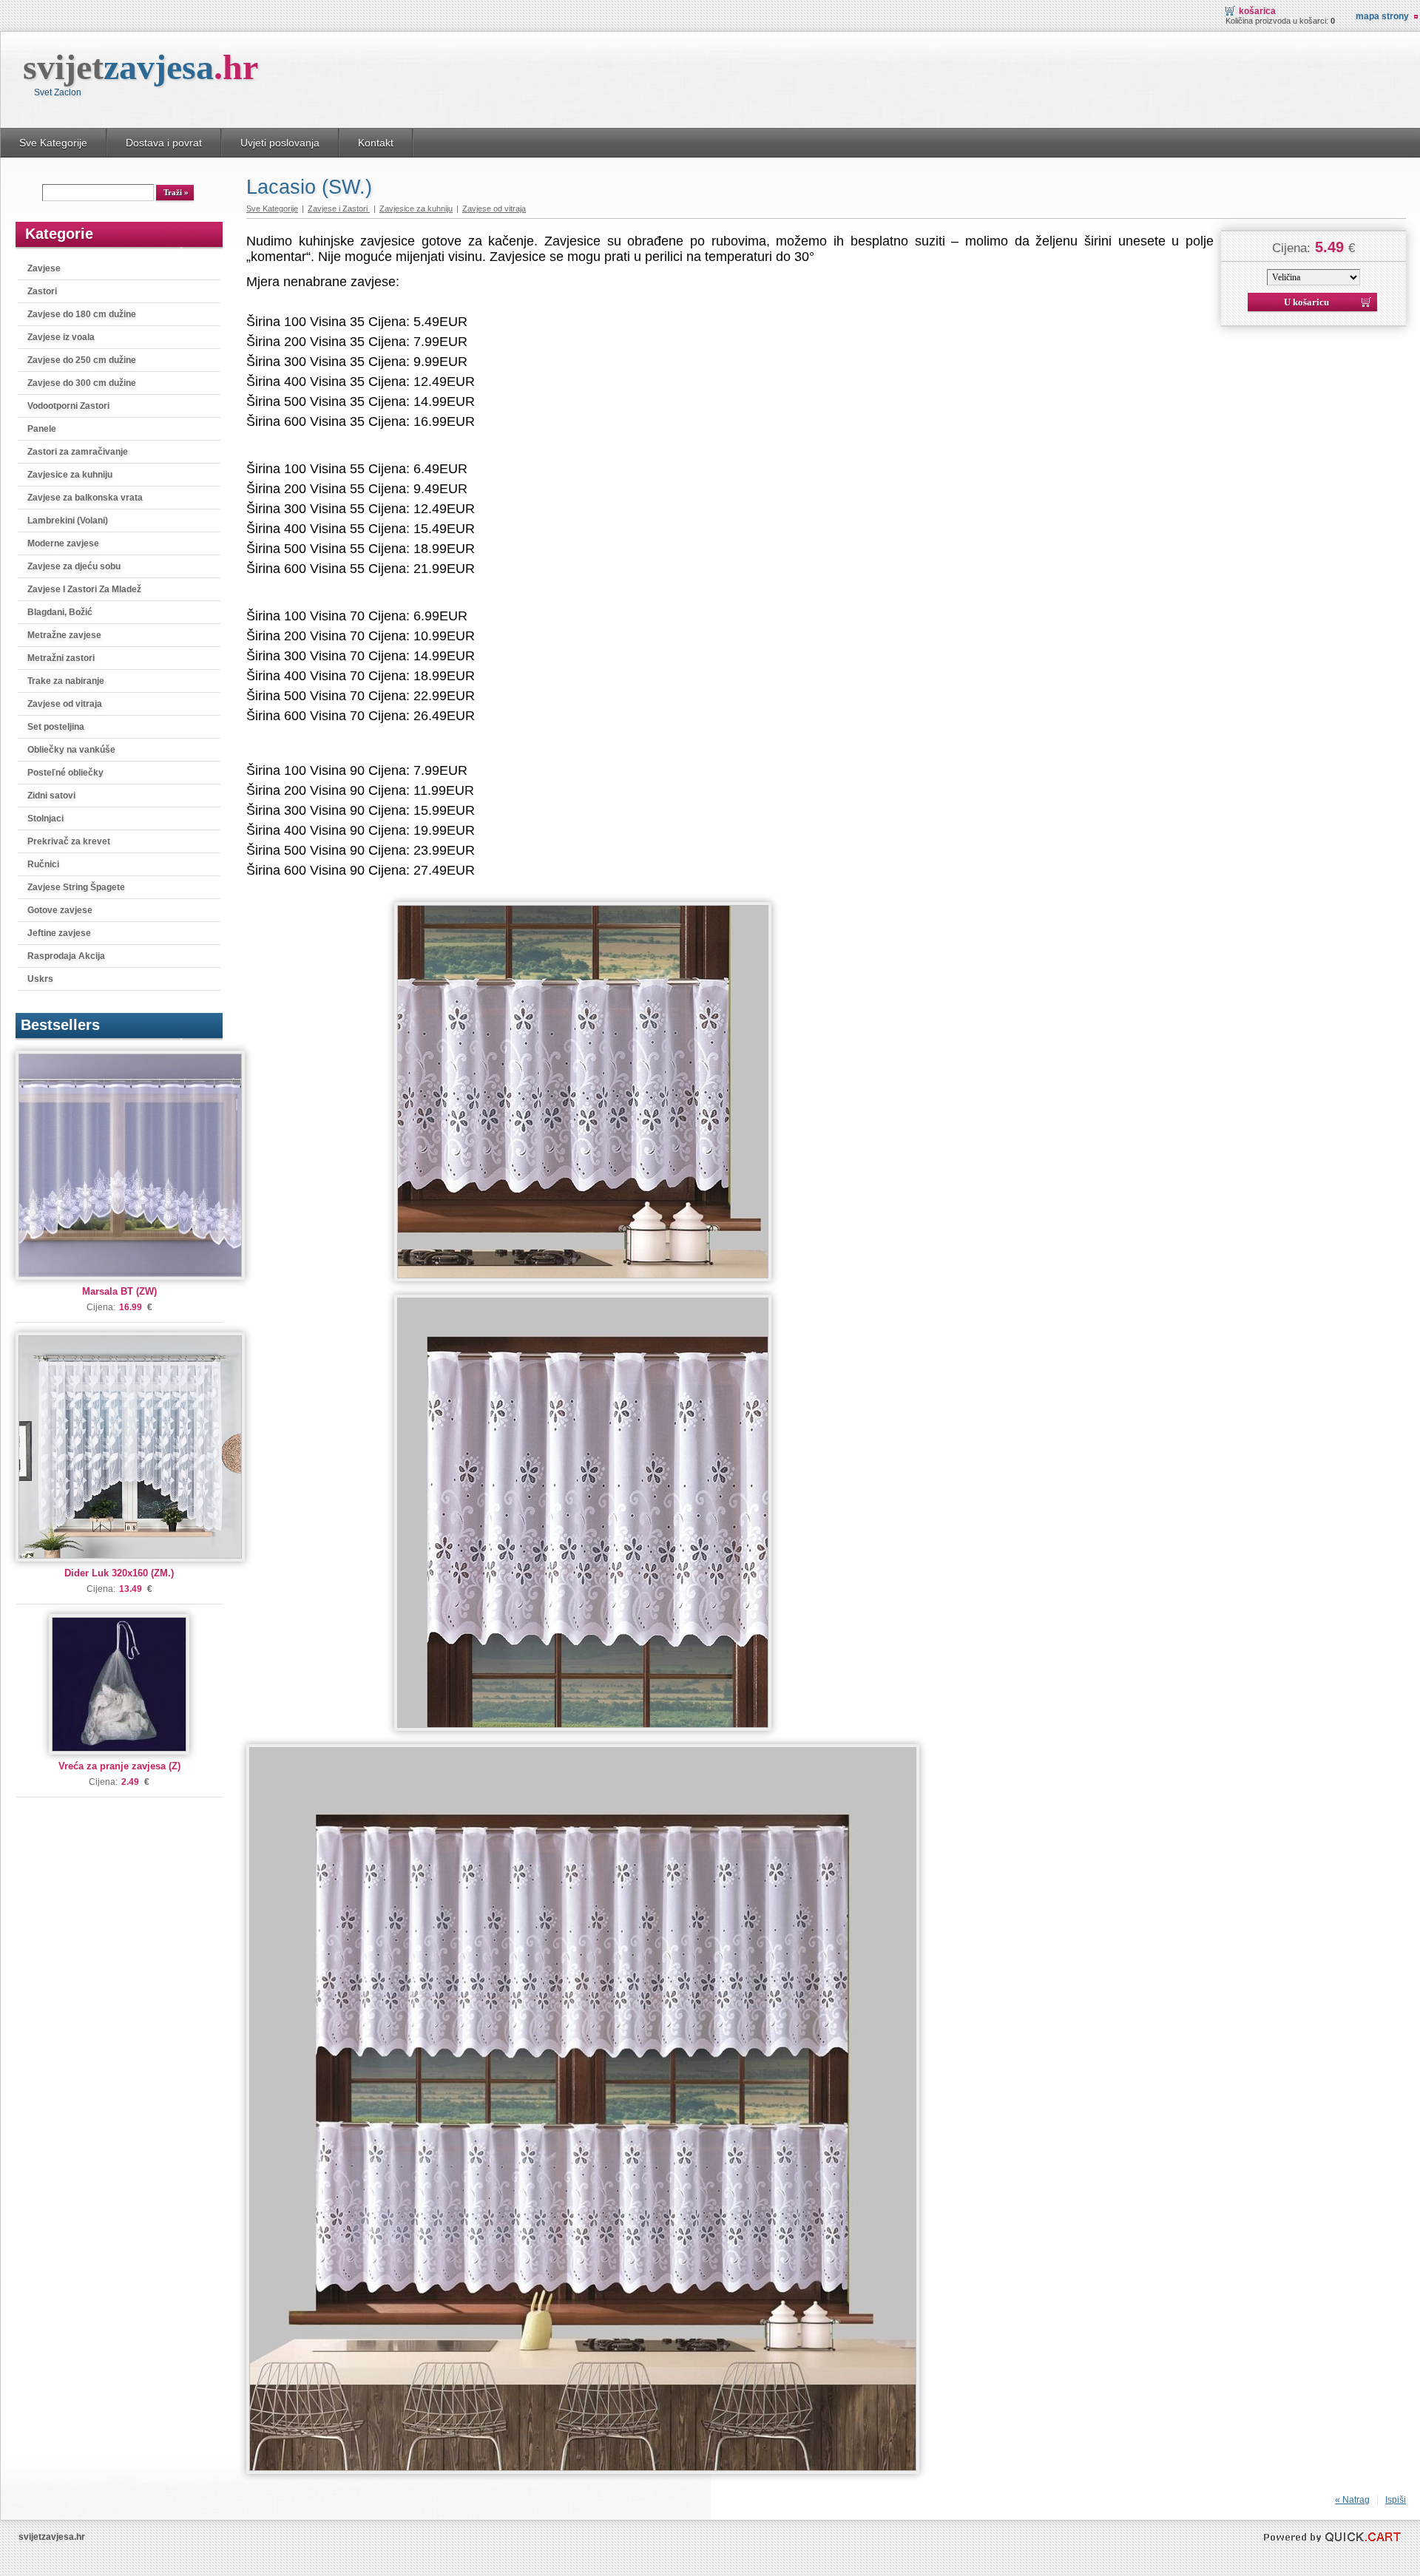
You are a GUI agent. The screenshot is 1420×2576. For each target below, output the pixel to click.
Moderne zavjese (63, 543)
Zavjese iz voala (61, 337)
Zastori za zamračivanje (78, 452)
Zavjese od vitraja (65, 704)
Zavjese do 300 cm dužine (82, 383)
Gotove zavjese (60, 910)
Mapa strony (1382, 16)
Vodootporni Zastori (68, 406)
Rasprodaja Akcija (66, 956)
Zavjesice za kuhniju (70, 475)
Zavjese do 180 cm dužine (82, 314)
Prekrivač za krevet (69, 841)
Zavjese (44, 268)
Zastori (42, 291)
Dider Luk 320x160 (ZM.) (119, 1573)
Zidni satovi (51, 796)
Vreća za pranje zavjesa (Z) (119, 1766)
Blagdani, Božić (60, 612)
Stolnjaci (45, 818)
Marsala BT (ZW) (119, 1291)
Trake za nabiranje (66, 681)
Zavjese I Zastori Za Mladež (84, 589)
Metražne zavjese (64, 635)
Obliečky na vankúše (71, 750)
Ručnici (43, 864)
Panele (42, 429)
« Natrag (1352, 2500)
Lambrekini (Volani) (68, 521)
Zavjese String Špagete (76, 887)
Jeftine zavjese (59, 933)
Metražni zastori (61, 658)
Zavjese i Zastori (339, 209)
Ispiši (1396, 2500)
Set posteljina (56, 727)
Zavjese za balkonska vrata (85, 498)
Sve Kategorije (53, 143)
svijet (141, 67)
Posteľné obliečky (65, 773)
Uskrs (40, 979)
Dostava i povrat (164, 143)
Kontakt (376, 143)
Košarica (1257, 11)
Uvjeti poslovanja (280, 143)
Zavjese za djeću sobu (74, 566)
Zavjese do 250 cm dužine (82, 360)
